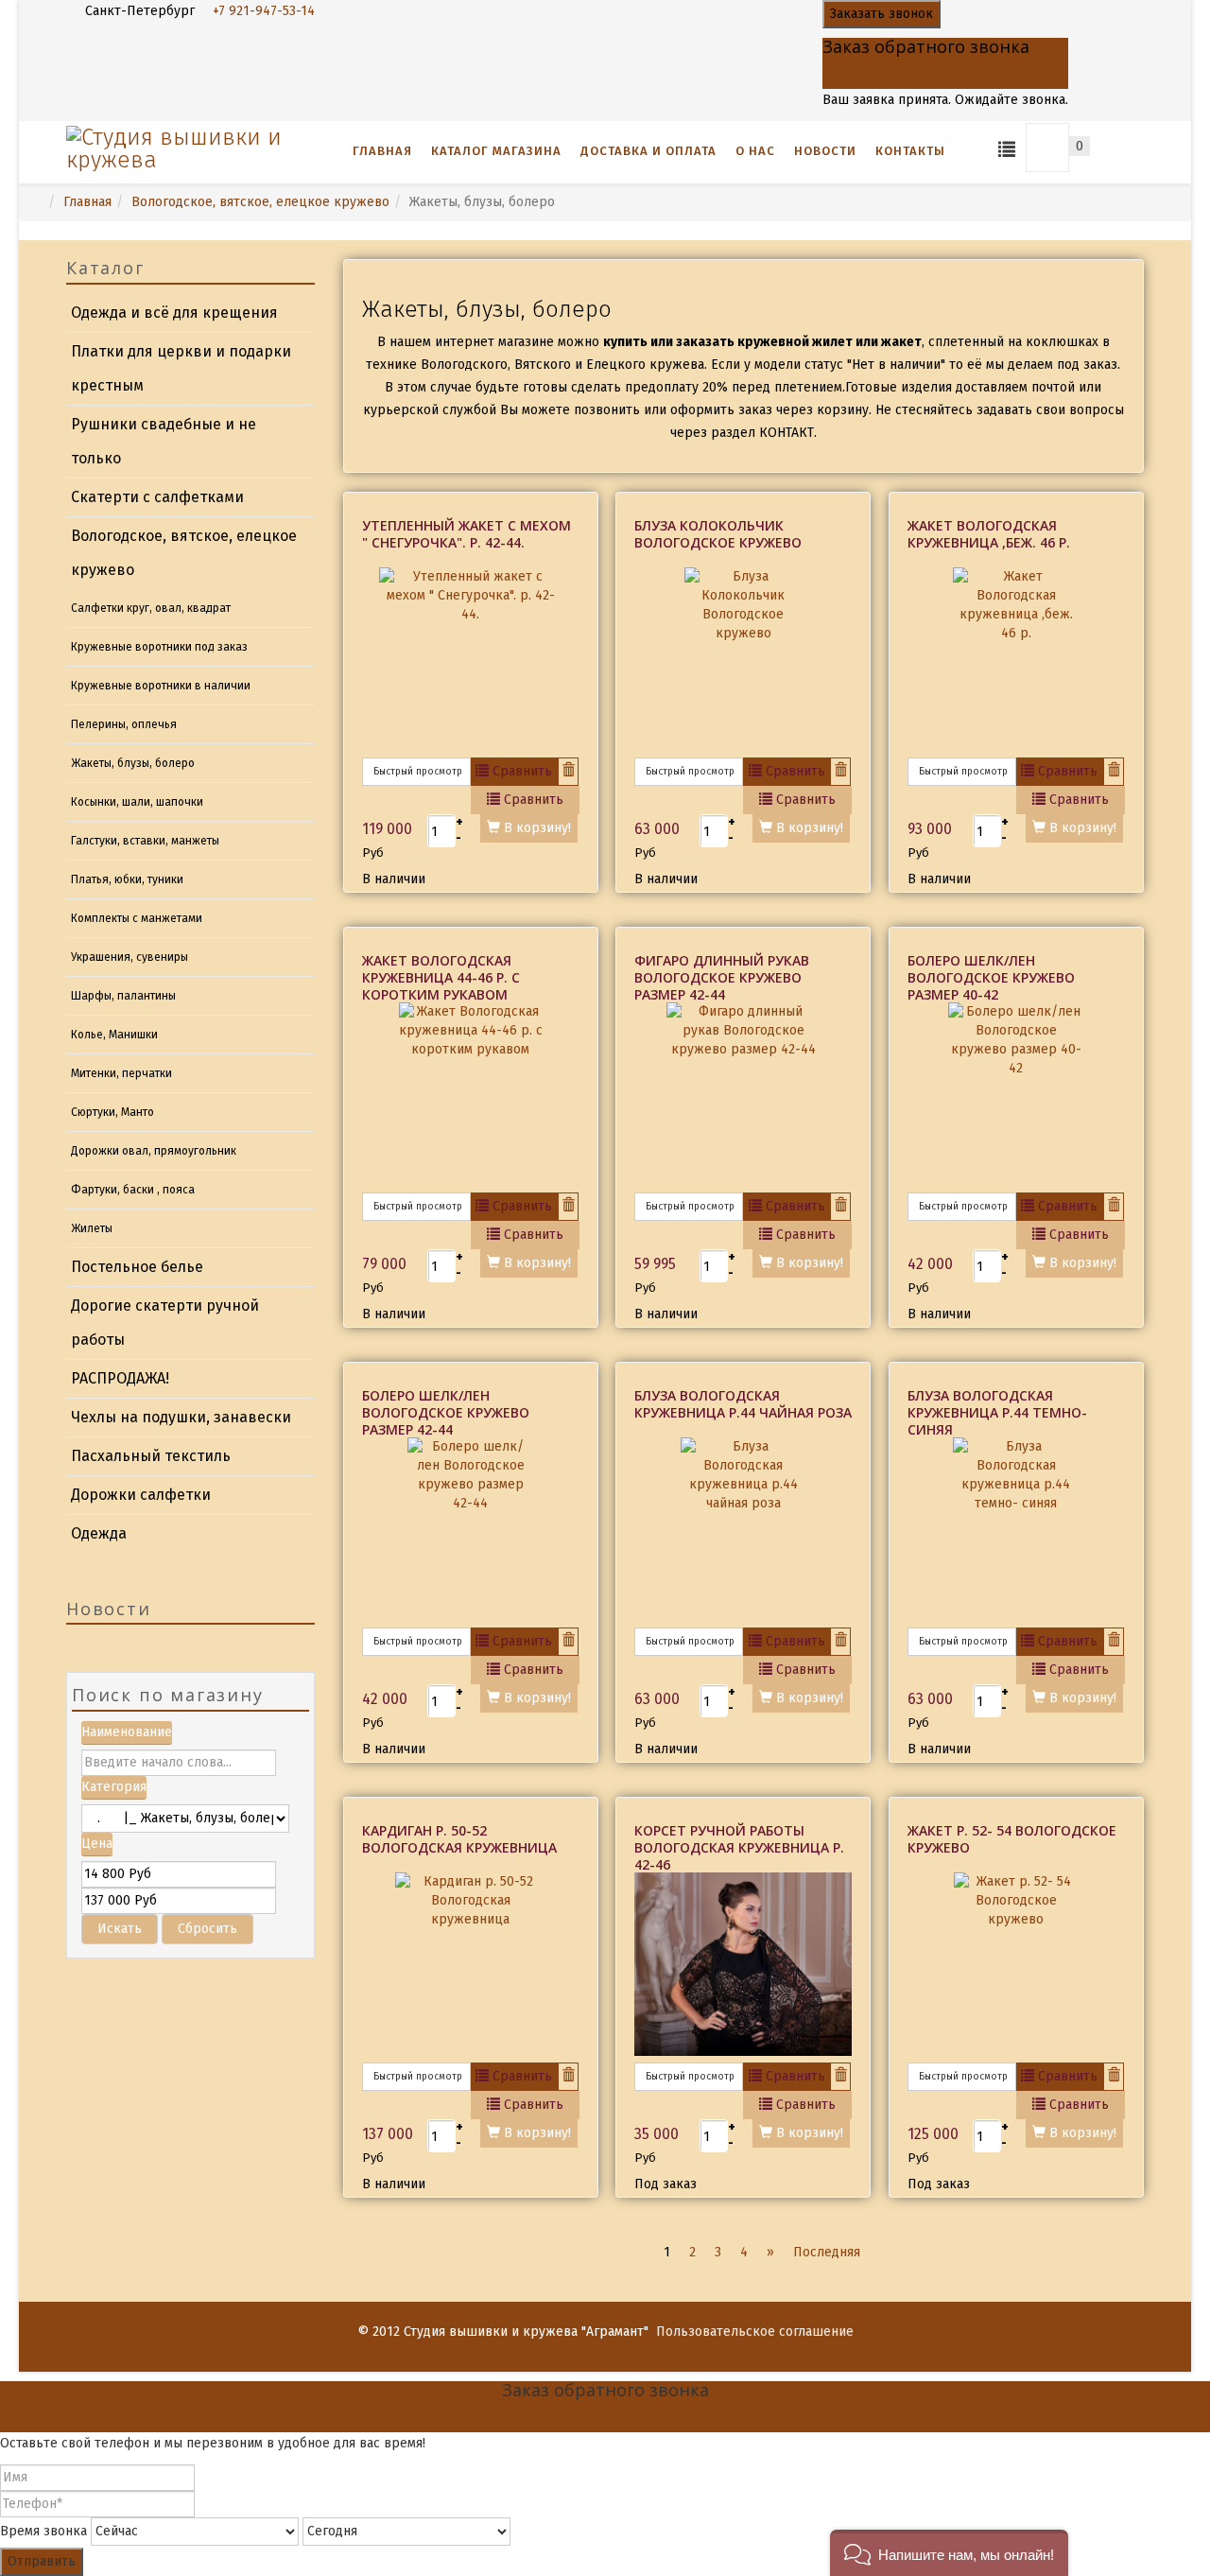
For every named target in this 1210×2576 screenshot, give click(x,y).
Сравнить (520, 771)
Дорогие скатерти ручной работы (165, 1323)
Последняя (827, 2252)
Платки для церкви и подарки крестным (181, 368)
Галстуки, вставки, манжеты (145, 841)
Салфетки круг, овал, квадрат (151, 608)
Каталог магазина (496, 151)
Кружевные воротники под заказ (159, 647)
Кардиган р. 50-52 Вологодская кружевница (459, 1839)
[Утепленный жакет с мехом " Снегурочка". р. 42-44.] (471, 662)
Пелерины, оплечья (124, 724)
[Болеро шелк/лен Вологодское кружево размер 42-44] (471, 1532)
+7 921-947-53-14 (264, 11)
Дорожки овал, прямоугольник (154, 1151)
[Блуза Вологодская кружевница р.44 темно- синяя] (1016, 1532)
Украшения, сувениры (130, 957)
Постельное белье (137, 1267)
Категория (114, 1787)
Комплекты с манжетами (137, 918)
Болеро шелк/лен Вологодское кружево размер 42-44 (446, 1412)
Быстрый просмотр (416, 772)
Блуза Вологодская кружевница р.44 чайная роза (743, 1404)
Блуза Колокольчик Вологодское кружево (718, 534)
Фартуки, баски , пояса (133, 1190)
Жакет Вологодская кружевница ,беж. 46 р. (989, 534)
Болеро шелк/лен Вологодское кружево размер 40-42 (991, 977)
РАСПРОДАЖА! (120, 1378)
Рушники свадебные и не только (164, 441)
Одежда (99, 1533)
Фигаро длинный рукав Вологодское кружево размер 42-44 (722, 977)
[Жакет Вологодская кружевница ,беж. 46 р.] (1016, 662)
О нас (755, 151)
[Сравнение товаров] (1007, 148)
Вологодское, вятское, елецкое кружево (260, 202)
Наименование (127, 1732)
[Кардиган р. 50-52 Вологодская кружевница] (471, 1967)
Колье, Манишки (114, 1035)
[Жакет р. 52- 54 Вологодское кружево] (1016, 1967)
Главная (382, 151)
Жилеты (92, 1228)
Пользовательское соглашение (755, 2332)
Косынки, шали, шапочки (137, 802)
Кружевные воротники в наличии (161, 686)
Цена (97, 1844)
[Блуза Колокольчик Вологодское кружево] (743, 662)
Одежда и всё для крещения (174, 313)
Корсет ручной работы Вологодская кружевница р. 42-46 (739, 1847)
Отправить (42, 2561)
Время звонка (43, 2531)
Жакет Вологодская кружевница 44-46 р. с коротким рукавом (441, 977)
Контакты (910, 151)
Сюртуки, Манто (112, 1112)
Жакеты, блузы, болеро (133, 763)
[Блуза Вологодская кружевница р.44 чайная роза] (743, 1532)
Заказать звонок (882, 14)
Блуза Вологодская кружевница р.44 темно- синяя (997, 1412)
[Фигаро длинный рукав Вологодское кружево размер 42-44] (743, 1097)
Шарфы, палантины (123, 996)
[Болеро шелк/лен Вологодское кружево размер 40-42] (1016, 1097)
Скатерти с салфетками (157, 497)
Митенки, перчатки (121, 1073)
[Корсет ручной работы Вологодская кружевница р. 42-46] (743, 1964)
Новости (825, 151)
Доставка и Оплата (648, 151)
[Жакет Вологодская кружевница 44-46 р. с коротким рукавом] (471, 1097)
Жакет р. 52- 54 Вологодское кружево (1012, 1839)
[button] (949, 2553)
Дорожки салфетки (141, 1495)
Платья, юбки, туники (127, 879)
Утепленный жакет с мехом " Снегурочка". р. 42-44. (467, 534)
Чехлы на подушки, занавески (181, 1417)
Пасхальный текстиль (151, 1456)
